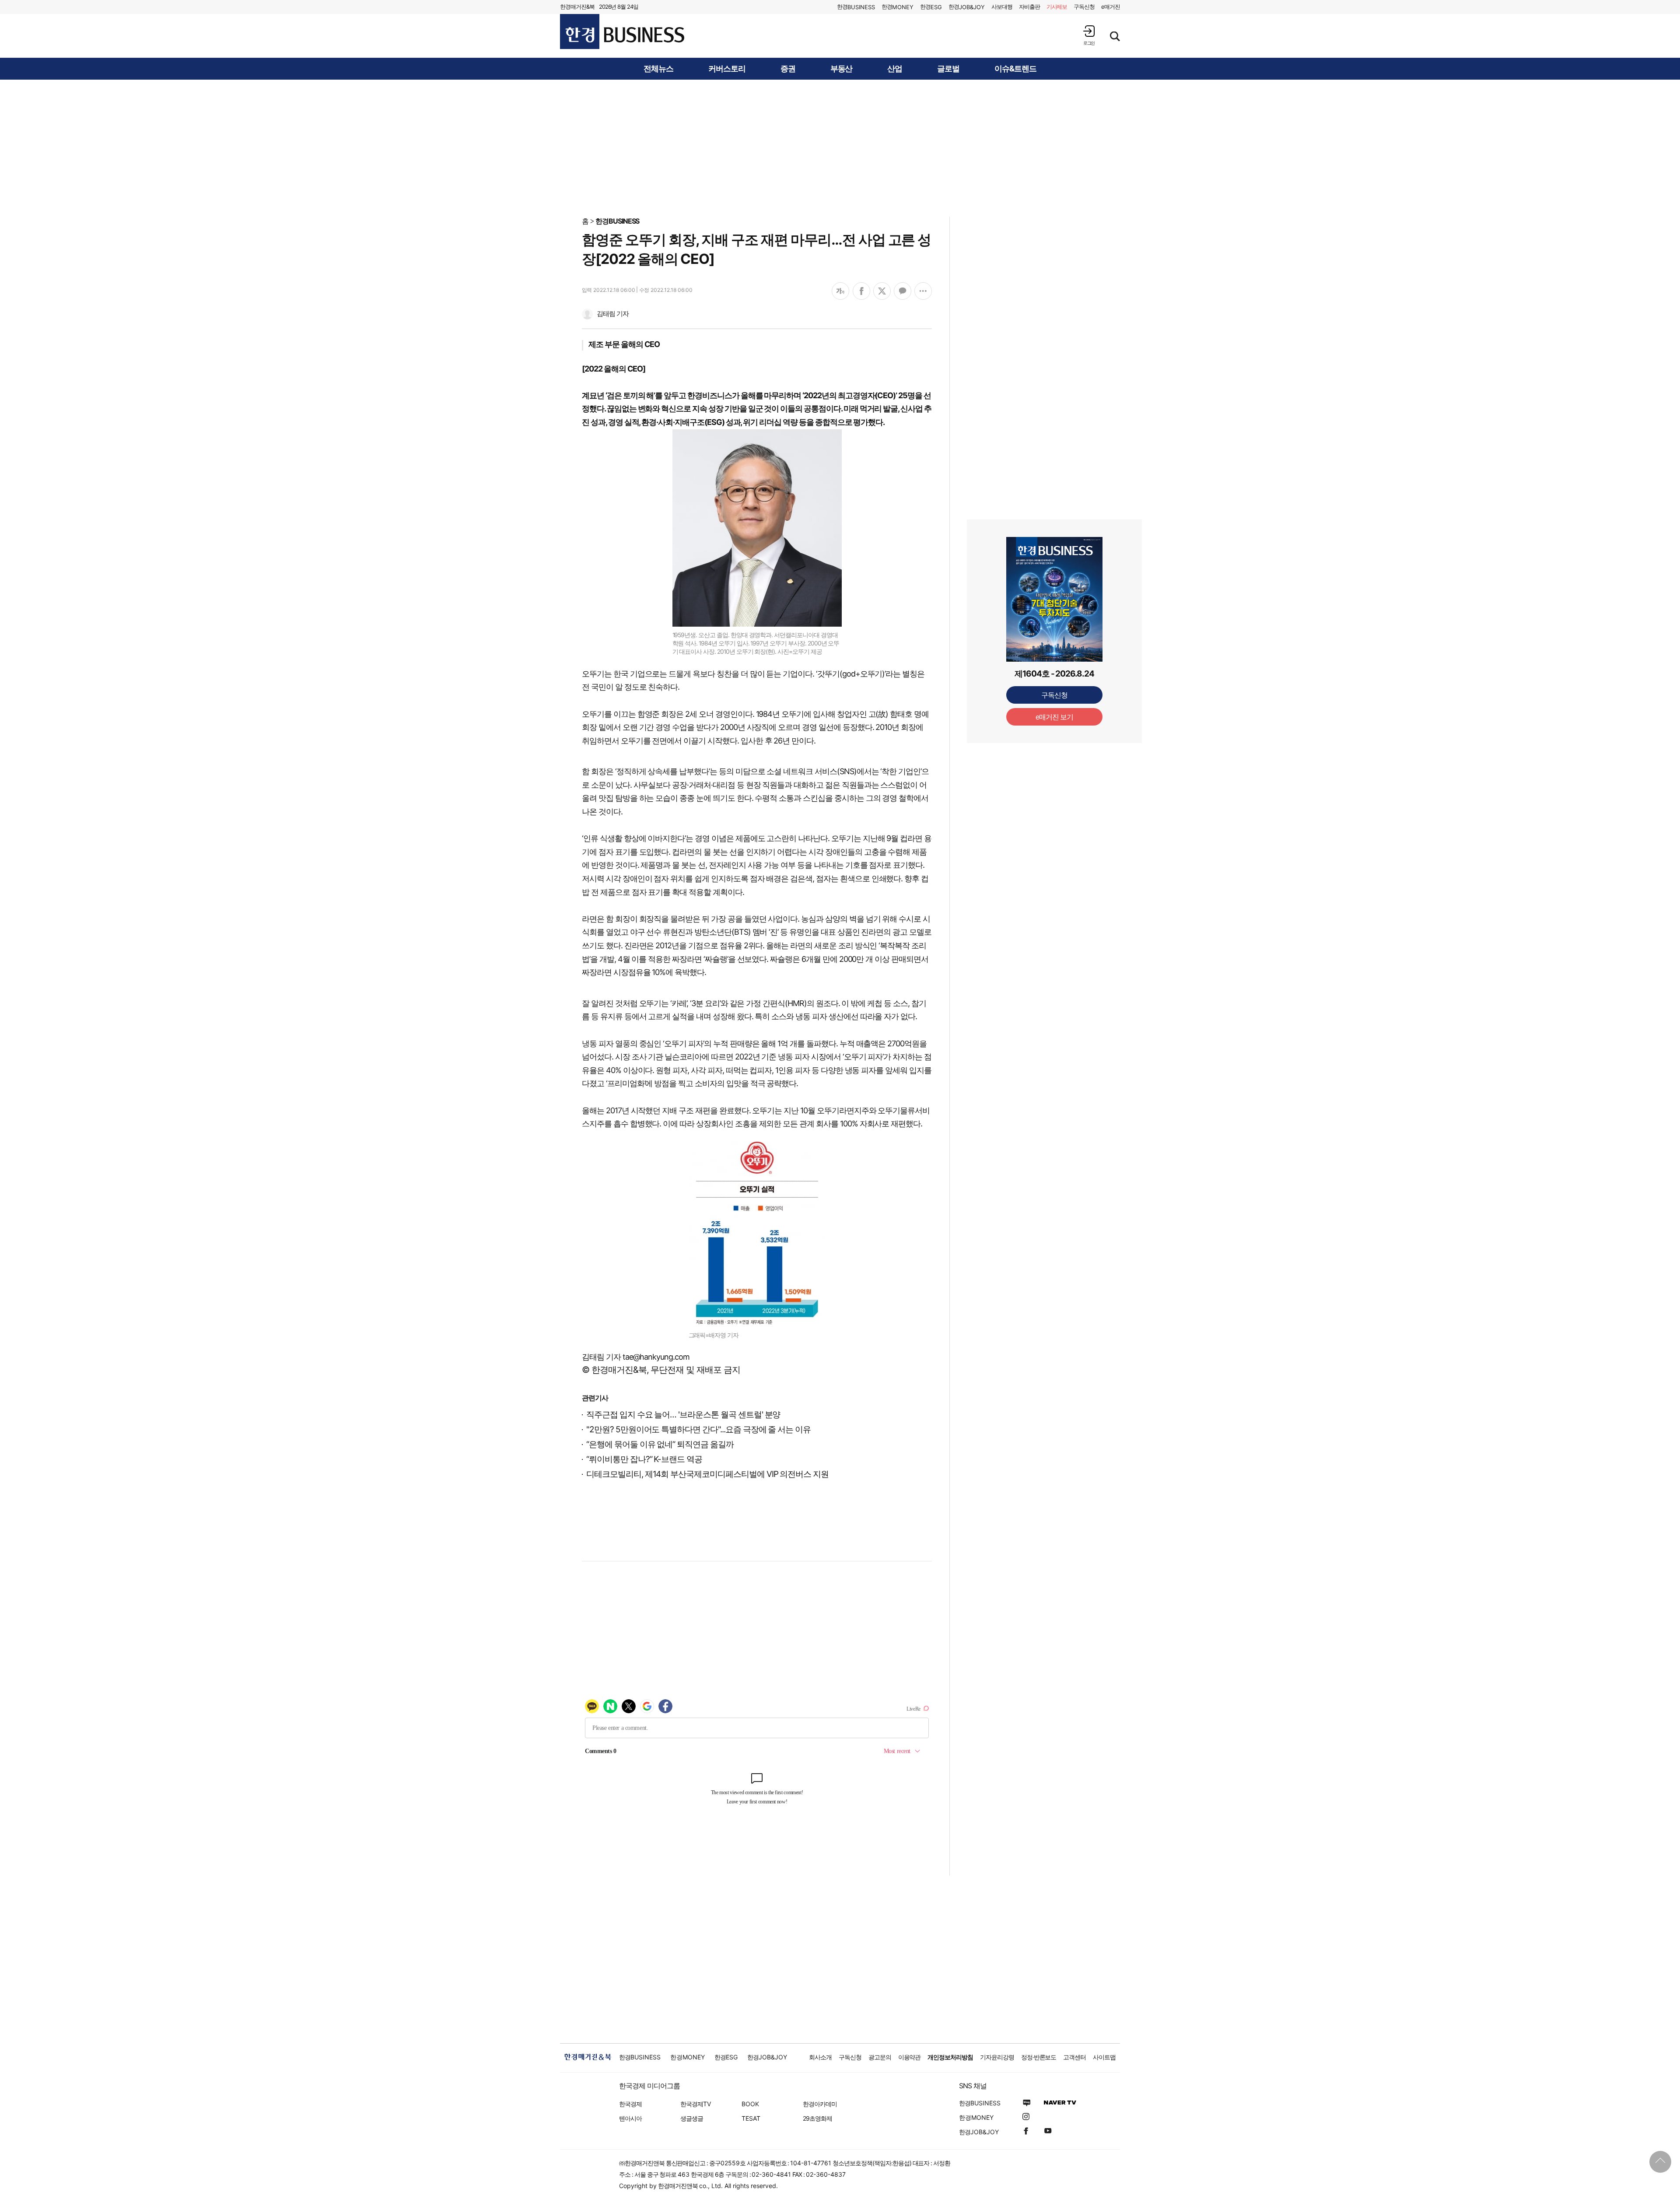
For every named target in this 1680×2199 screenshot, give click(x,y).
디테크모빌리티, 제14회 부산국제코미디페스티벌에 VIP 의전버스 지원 (707, 1474)
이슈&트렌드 (1015, 69)
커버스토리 (727, 69)
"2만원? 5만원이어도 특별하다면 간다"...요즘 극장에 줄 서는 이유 (698, 1429)
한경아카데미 (820, 2104)
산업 (895, 69)
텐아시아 (630, 2118)
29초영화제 (817, 2118)
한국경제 (630, 2104)
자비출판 (1029, 7)
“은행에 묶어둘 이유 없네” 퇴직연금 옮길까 (660, 1444)
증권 (788, 69)
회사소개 (820, 2057)
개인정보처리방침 (950, 2057)
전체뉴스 (658, 69)
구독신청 (1084, 7)
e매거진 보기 (1055, 717)
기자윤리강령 (997, 2057)
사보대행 (1002, 7)
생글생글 (692, 2118)
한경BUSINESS (618, 221)
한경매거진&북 (577, 7)
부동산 (842, 69)
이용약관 (910, 2057)
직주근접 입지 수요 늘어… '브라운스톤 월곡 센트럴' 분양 (683, 1415)
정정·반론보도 (1039, 2057)
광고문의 (880, 2057)
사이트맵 (1104, 2057)
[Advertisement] (840, 147)
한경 (856, 7)
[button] (1089, 35)
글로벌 (948, 69)
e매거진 (1111, 7)
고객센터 (1074, 2057)
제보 (1057, 7)
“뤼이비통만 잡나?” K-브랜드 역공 (644, 1459)
